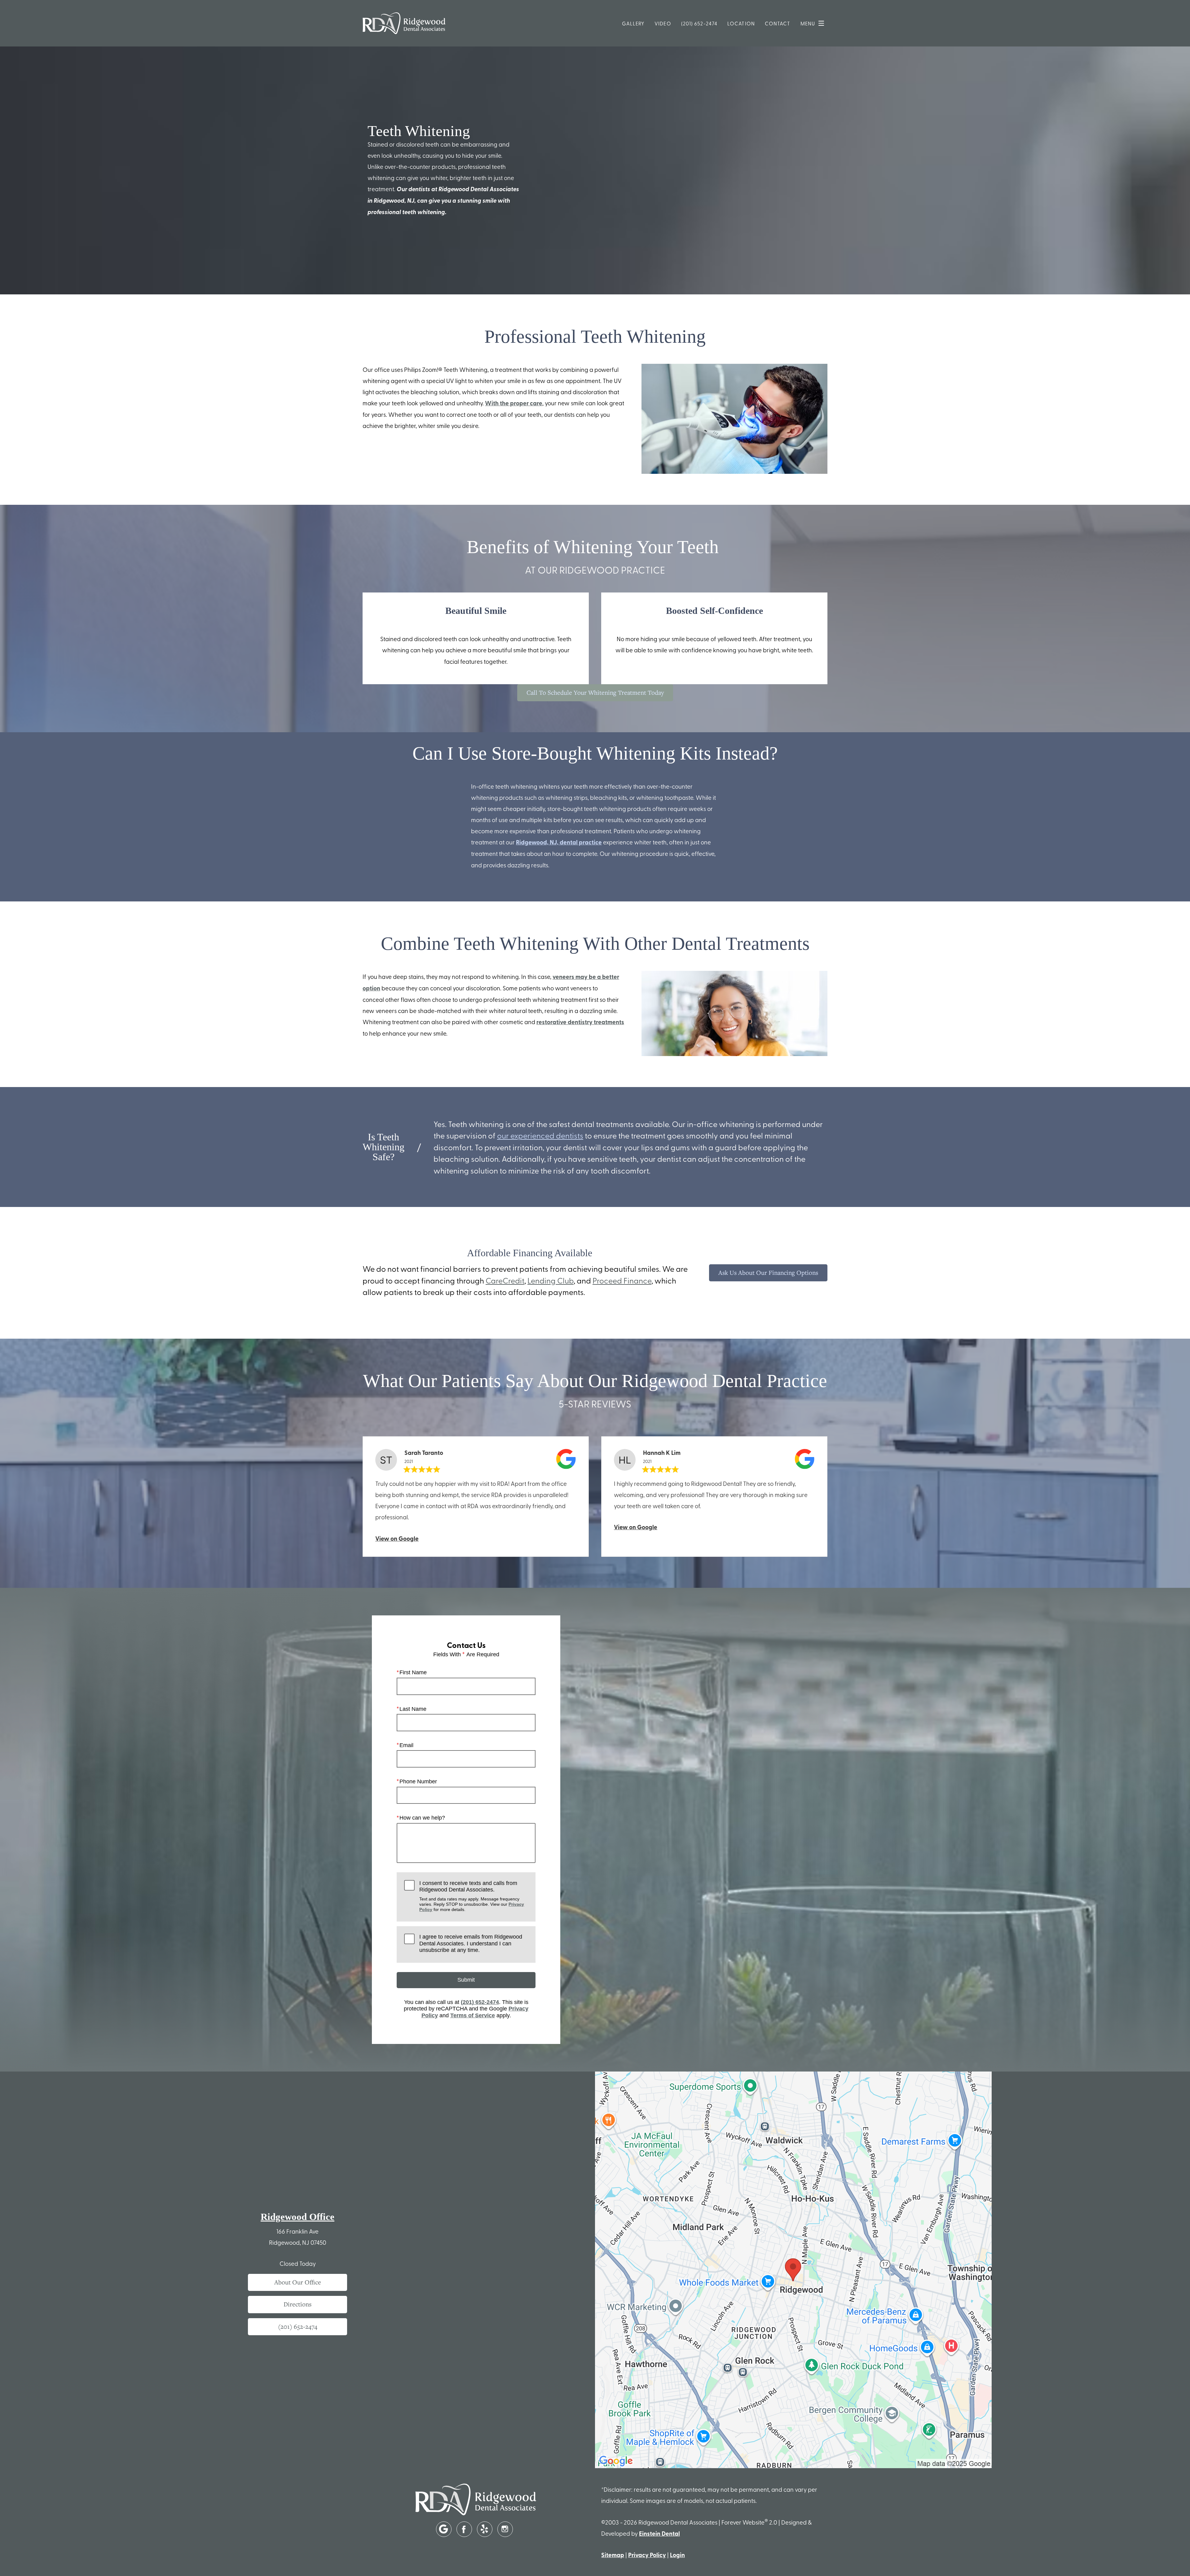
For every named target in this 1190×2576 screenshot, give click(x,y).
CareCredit (505, 1280)
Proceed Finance (622, 1280)
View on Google (397, 1538)
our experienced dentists (540, 1135)
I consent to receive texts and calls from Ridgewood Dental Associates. (472, 1896)
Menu (808, 23)
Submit (466, 1980)
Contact (778, 23)
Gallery (633, 23)
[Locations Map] (793, 2269)
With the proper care (514, 403)
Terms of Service (473, 2015)
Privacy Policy (647, 2555)
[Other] (444, 2529)
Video (663, 23)
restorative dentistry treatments (580, 1022)
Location (741, 23)
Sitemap (613, 2555)
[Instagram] (505, 2529)
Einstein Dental (659, 2533)
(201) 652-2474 (699, 23)
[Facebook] (464, 2529)
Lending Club (551, 1280)
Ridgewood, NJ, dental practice (559, 842)
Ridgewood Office (297, 2217)
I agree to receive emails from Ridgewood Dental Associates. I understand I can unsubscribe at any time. (471, 1943)
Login (677, 2555)
